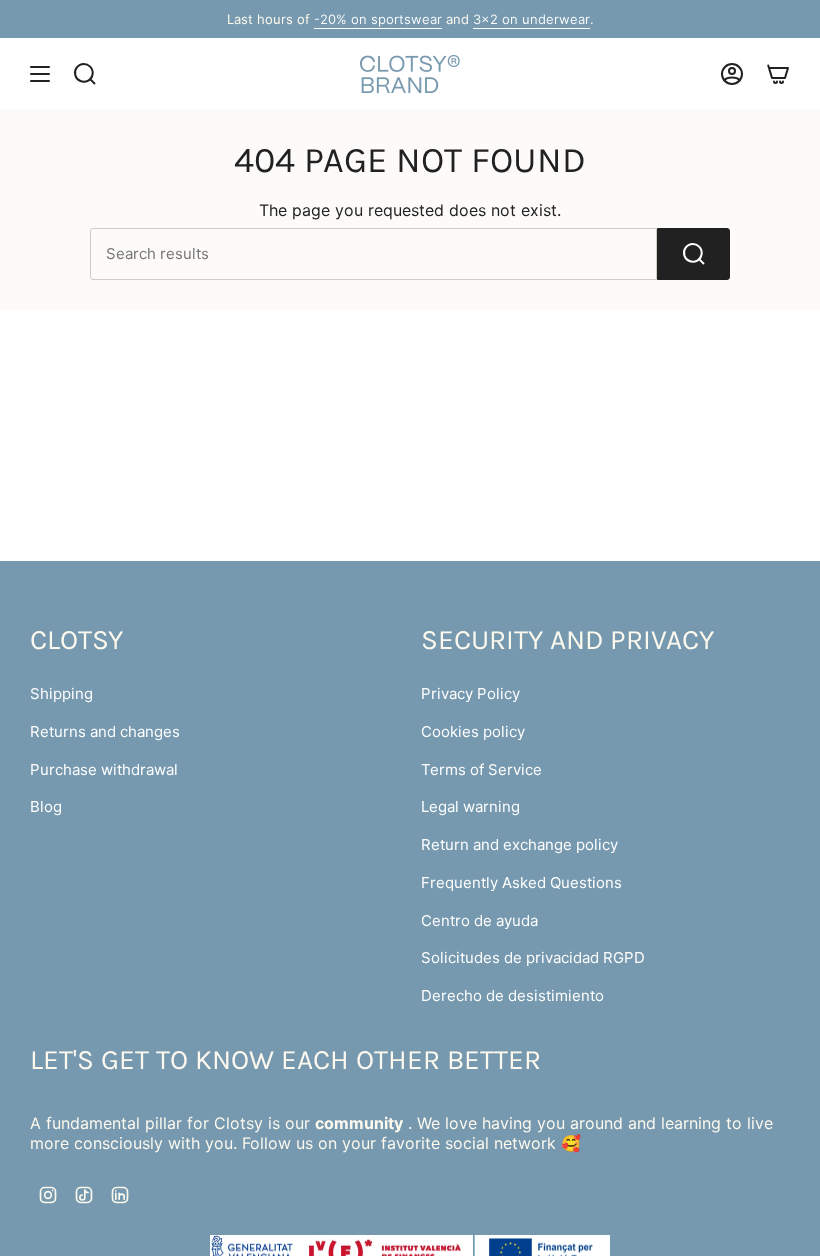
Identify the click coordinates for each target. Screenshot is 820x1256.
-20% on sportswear (378, 19)
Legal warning (470, 806)
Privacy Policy (470, 693)
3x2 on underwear (531, 19)
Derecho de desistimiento (512, 995)
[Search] (693, 254)
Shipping (61, 693)
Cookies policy (473, 731)
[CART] (778, 74)
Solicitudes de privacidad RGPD (533, 957)
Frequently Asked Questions (521, 882)
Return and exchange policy (519, 844)
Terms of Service (481, 769)
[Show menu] (40, 74)
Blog (46, 806)
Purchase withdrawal (104, 769)
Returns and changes (105, 731)
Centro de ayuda (479, 920)
